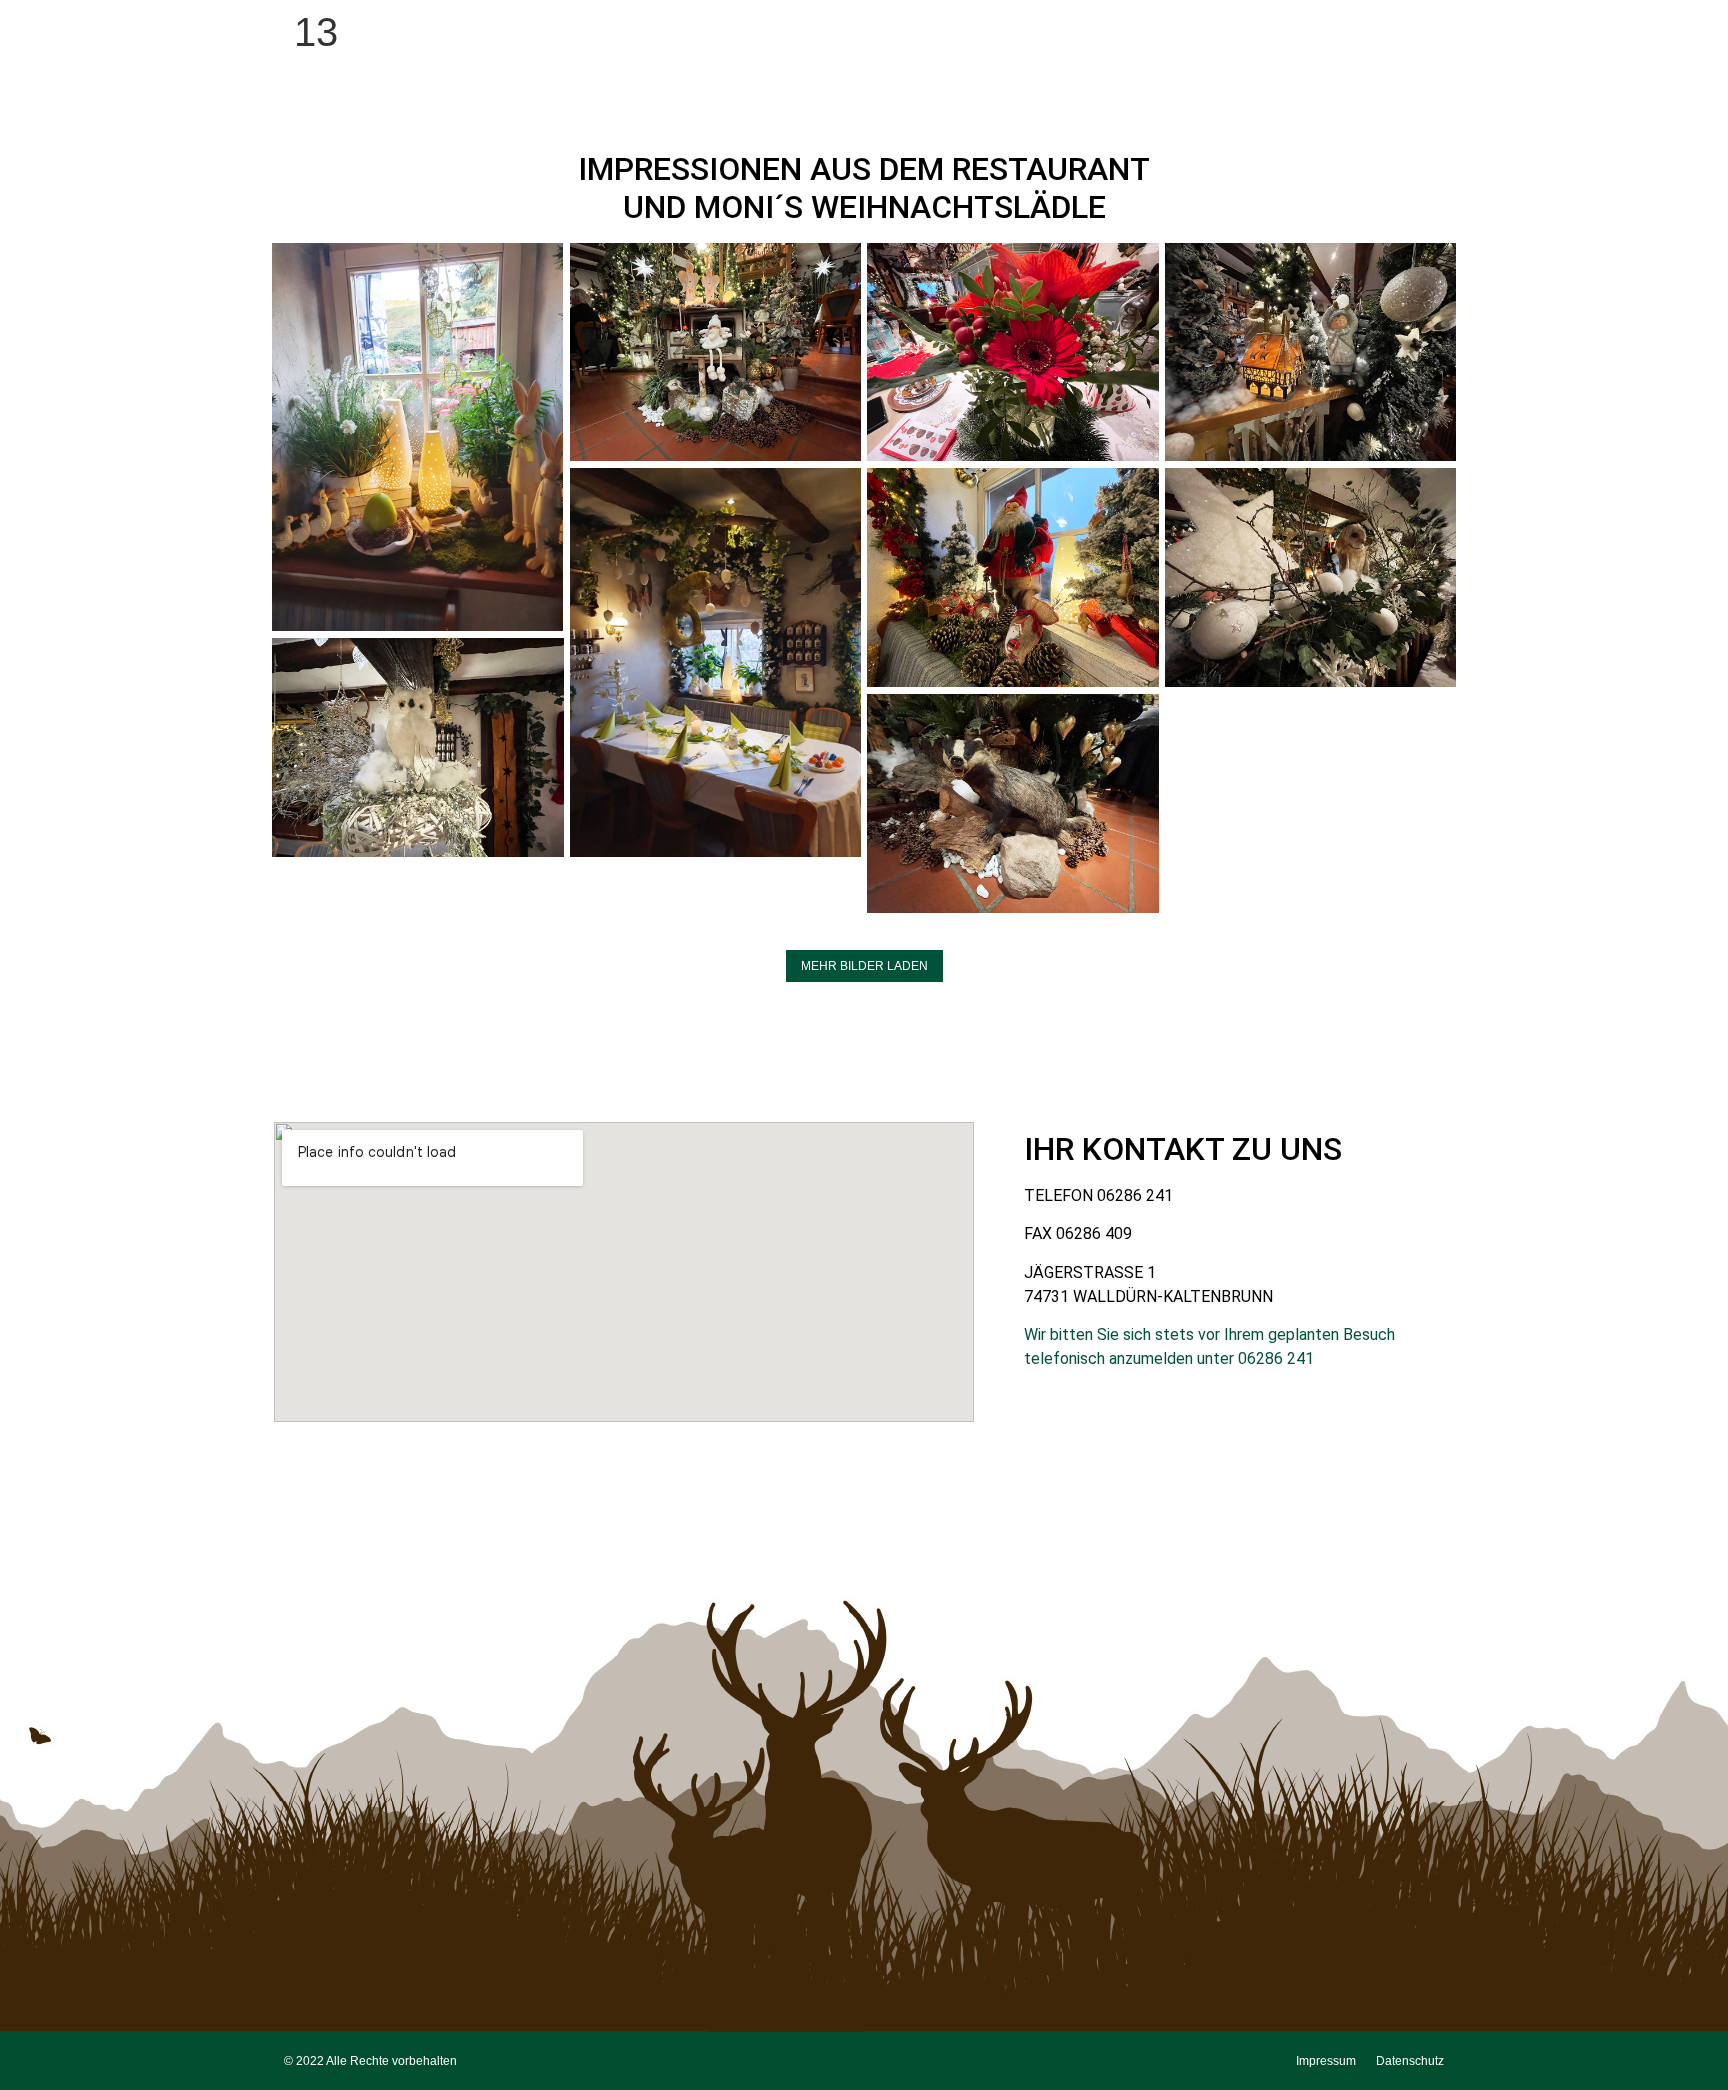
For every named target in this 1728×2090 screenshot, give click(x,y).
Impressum (1326, 2061)
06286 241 (1135, 1195)
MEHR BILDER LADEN (864, 966)
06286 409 (1094, 1233)
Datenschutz (1410, 2061)
